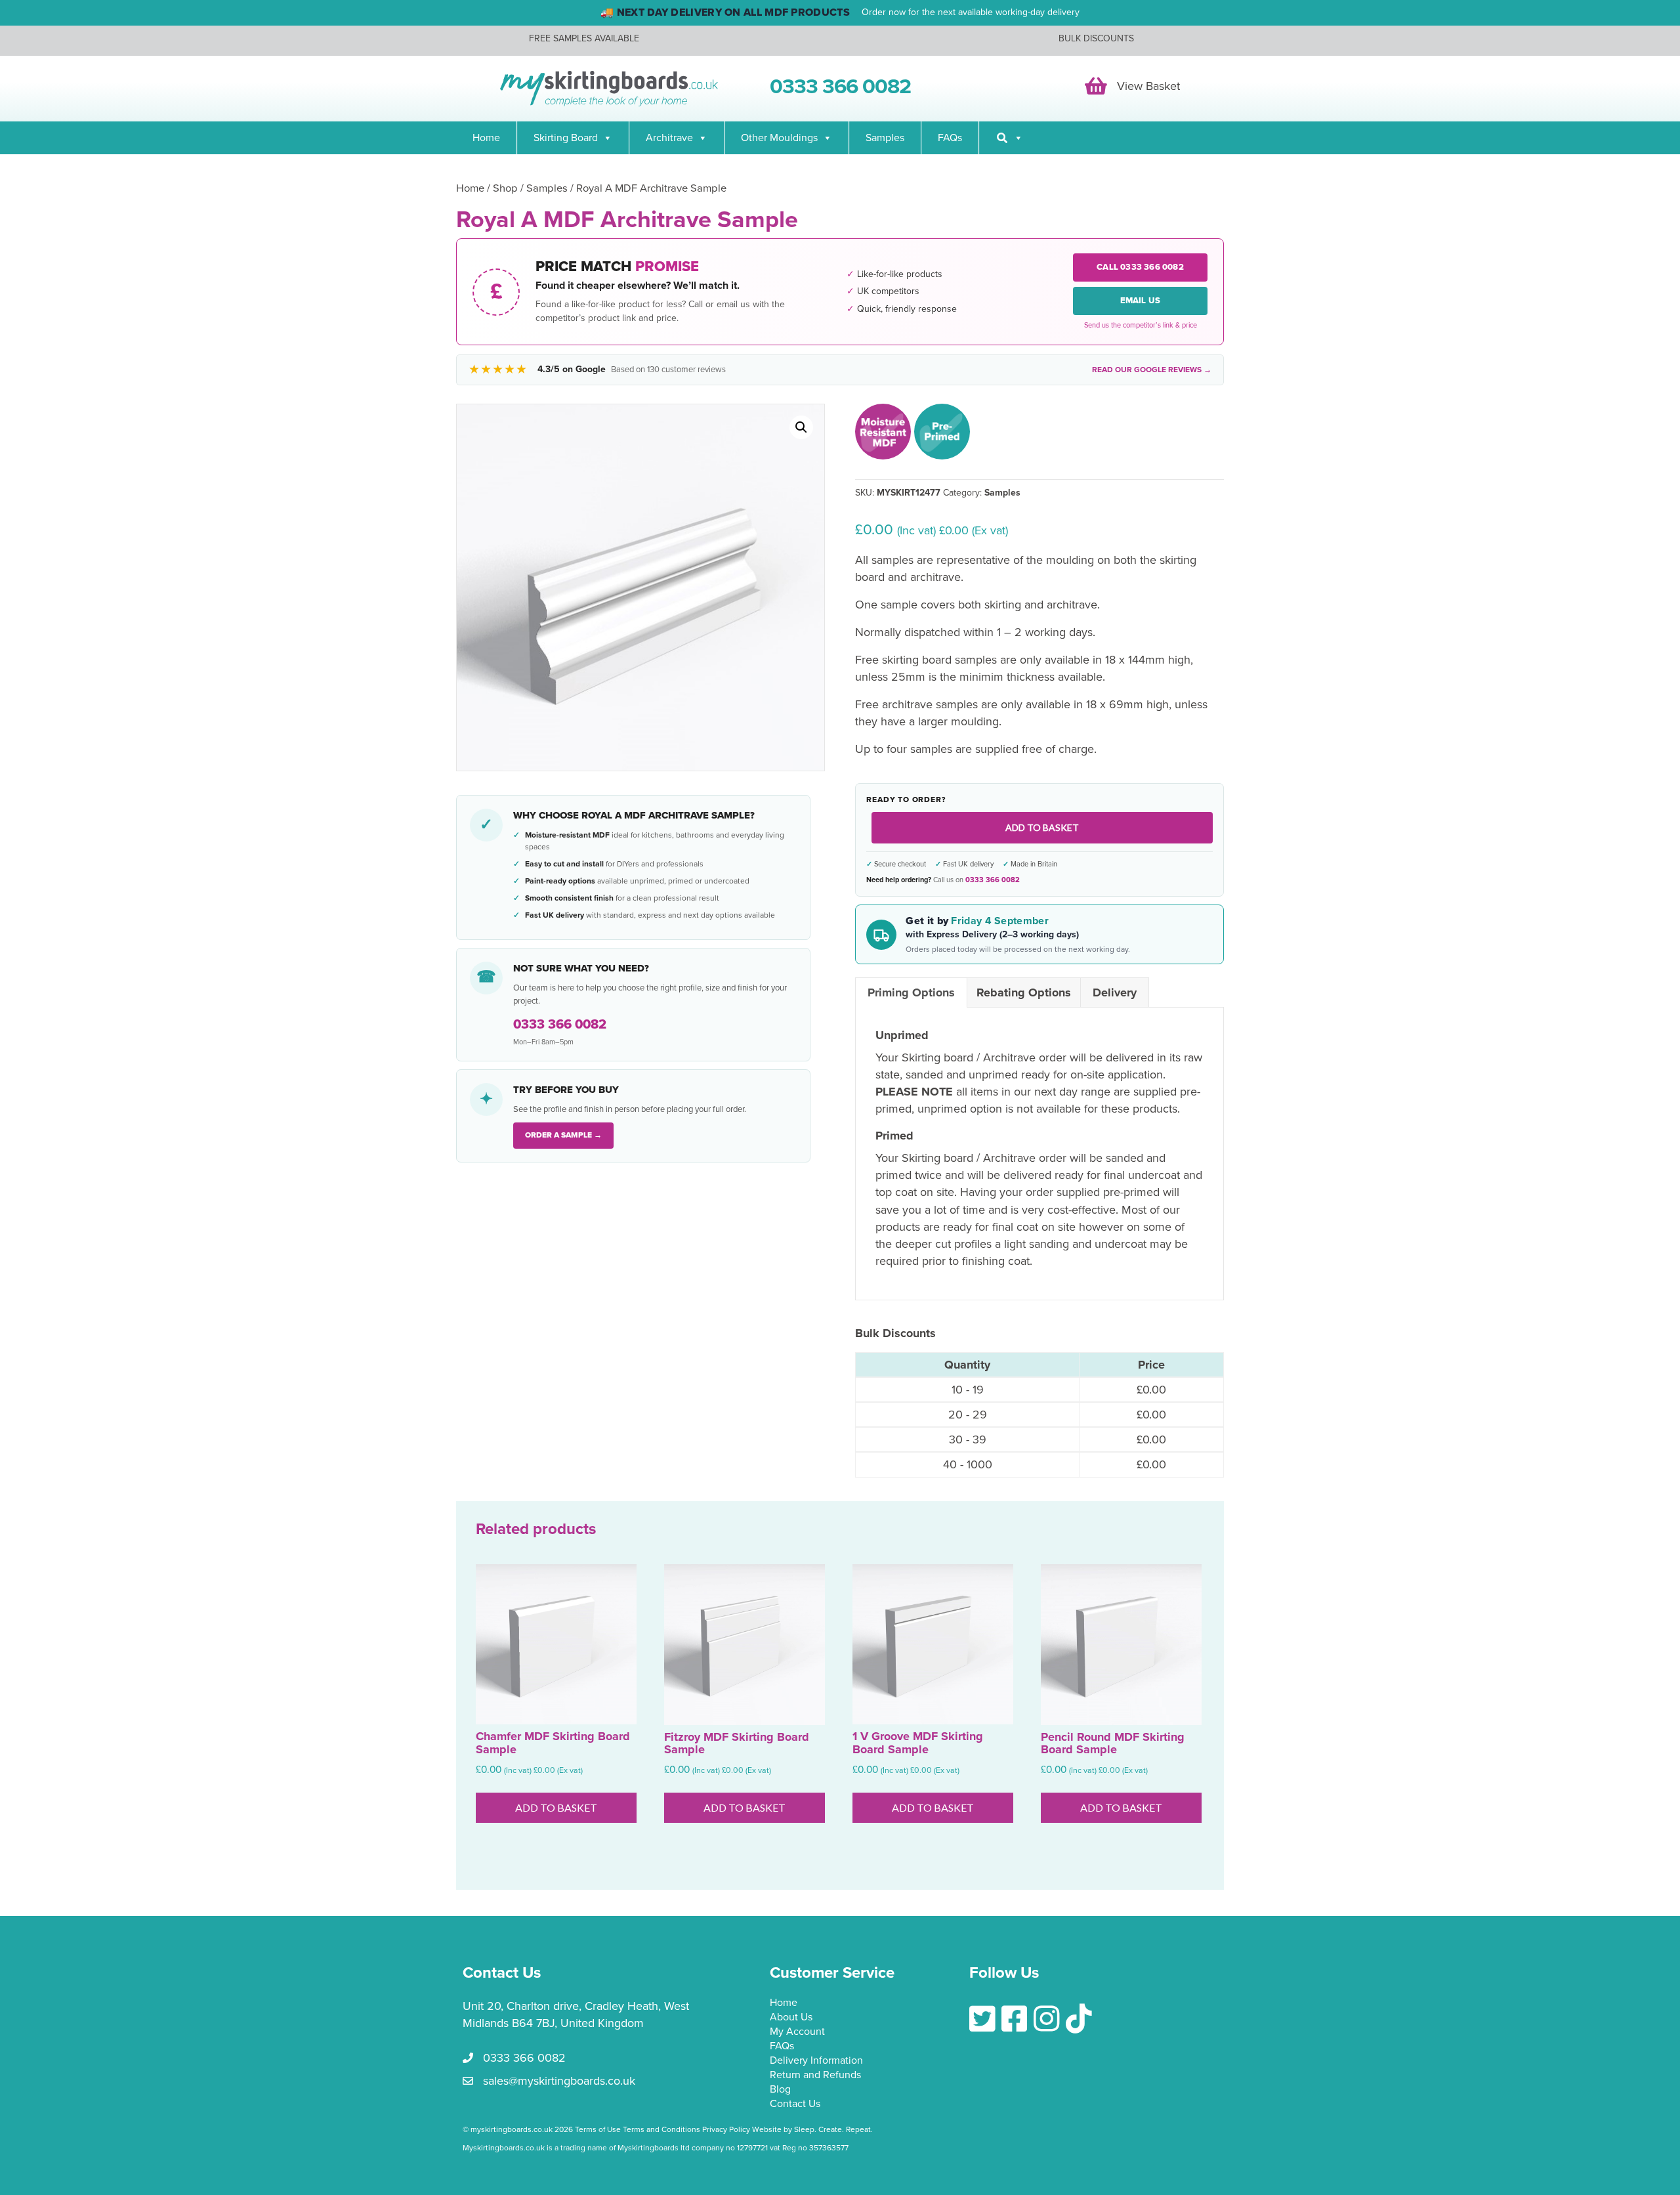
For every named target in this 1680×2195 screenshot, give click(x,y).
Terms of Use (598, 2129)
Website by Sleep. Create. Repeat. (813, 2129)
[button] (801, 427)
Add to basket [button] (556, 1807)
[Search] (1009, 138)
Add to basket (1042, 827)
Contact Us (795, 2104)
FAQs (950, 138)
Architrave (669, 138)
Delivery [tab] (1115, 992)
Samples (885, 138)
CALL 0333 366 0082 (1140, 267)
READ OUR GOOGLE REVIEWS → (1152, 370)
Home (486, 138)
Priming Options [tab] (911, 992)
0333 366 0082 (993, 880)
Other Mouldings (779, 138)
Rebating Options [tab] (1024, 992)
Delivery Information (816, 2061)
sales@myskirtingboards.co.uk (559, 2081)
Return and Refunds (815, 2076)
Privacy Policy (726, 2129)
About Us (791, 2018)
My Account (797, 2032)
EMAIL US (1141, 301)
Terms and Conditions (661, 2129)
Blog (780, 2090)
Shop (505, 188)
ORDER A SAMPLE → (563, 1135)
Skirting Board (566, 138)
